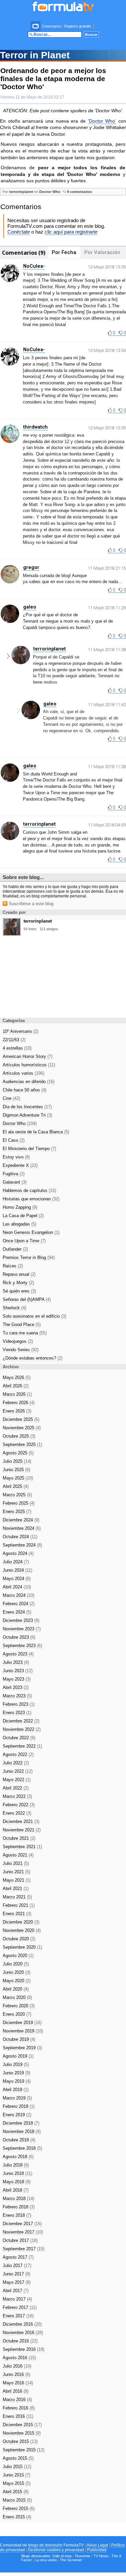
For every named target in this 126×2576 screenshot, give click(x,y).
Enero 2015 (17, 2517)
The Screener (71, 2560)
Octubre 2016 (20, 2341)
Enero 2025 (17, 1512)
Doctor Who (50, 192)
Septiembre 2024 (22, 1545)
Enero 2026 (17, 1411)
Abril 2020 (16, 1989)
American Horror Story (28, 1056)
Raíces (13, 1266)
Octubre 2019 (19, 2039)
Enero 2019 (17, 2115)
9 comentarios (79, 192)
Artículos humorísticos (29, 1065)
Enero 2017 (18, 2316)
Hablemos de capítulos (29, 1190)
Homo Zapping (20, 1207)
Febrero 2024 (19, 1604)
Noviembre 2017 (23, 2232)
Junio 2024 (17, 1570)
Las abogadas (19, 1224)
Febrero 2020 (19, 2006)
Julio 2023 (16, 1662)
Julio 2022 (16, 1763)
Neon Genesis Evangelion (31, 1232)
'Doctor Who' (102, 121)
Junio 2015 (16, 2475)
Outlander (15, 1249)
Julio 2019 (16, 2064)
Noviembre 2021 (22, 1830)
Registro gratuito (78, 26)
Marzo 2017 (17, 2299)
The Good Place (22, 1325)
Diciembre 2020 (21, 1922)
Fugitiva (14, 1174)
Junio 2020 (16, 1972)
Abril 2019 (16, 2090)
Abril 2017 (16, 2291)
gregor (31, 567)
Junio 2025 (16, 1470)
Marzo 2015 (17, 2500)
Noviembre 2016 (23, 2333)
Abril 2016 (16, 2391)
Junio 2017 (16, 2274)
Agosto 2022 (18, 1754)
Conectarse (52, 26)
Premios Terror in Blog (29, 1258)
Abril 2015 (16, 2492)
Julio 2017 (17, 2266)
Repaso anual (19, 1274)
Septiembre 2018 (22, 2148)
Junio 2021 (16, 1872)
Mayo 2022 (17, 1780)
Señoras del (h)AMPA (27, 1299)
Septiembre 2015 (24, 2450)
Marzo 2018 (18, 2198)
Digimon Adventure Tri (27, 1115)
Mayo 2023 (17, 1679)
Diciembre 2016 (22, 2324)
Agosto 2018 (18, 2157)
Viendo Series (21, 1350)
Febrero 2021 (19, 1905)
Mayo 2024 (17, 1579)
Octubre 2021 (19, 1838)
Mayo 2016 (18, 2383)
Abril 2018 (16, 2190)
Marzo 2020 (17, 1997)
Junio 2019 (16, 2073)
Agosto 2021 (18, 1855)
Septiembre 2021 (22, 1847)
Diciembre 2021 (21, 1821)
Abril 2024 (17, 1587)
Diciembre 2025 (21, 1419)
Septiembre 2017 (24, 2249)
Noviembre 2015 (22, 2433)
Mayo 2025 (18, 1478)
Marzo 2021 (17, 1897)
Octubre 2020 (19, 1939)
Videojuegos (18, 1341)
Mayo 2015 (17, 2483)
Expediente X (20, 1165)
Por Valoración (102, 252)
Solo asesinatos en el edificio (34, 1316)
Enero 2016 (18, 2416)
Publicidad (97, 2550)
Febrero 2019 (19, 2106)
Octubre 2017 (20, 2240)
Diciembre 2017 (22, 2224)
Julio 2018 (16, 2165)
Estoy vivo (16, 1157)
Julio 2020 (16, 1964)
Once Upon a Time (24, 1241)
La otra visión (46, 2560)
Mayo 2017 (17, 2282)
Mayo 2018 (17, 2182)
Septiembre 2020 (22, 1947)
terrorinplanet (21, 192)
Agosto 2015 (18, 2458)
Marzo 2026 (17, 1394)
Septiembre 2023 (22, 1646)
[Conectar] (36, 26)
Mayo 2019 (17, 2081)
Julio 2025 (17, 1461)
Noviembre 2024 (22, 1528)
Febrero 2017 (20, 2307)
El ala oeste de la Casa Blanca (36, 1132)
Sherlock (14, 1308)
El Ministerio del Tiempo (29, 1149)
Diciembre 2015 (22, 2425)
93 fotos (30, 929)
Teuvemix (82, 2556)
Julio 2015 (17, 2467)
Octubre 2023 (19, 1637)
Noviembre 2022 (22, 1729)
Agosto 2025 (18, 1453)
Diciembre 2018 (21, 2123)
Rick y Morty (18, 1283)
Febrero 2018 (19, 2207)
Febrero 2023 (19, 1704)
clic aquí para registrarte (71, 232)
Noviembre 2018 (22, 2131)
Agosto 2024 (18, 1553)
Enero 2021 (17, 1914)
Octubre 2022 (19, 1738)
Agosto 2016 (19, 2358)
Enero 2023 (17, 1713)
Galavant (15, 1182)
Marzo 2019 (17, 2098)
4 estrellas (17, 1048)
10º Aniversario (20, 1031)
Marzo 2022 (17, 1796)
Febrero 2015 (19, 2508)
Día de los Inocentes (27, 1107)
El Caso (14, 1140)
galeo (30, 607)
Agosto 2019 (18, 2056)
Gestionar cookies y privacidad (56, 2550)
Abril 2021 (16, 1889)
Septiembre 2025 (22, 1444)
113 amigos (49, 929)
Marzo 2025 (17, 1495)
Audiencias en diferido (29, 1082)
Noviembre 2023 (22, 1629)
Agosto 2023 (18, 1654)
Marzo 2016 (17, 2400)
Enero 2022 (17, 1813)
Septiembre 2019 (22, 2048)
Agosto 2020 (18, 1956)
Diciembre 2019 (22, 2023)
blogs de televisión (45, 2545)
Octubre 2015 (20, 2441)
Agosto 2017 (18, 2257)
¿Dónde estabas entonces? (33, 1358)
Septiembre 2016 (24, 2349)
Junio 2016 (16, 2374)
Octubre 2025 (19, 1436)
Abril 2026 (16, 1386)
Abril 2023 (16, 1687)
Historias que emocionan (31, 1199)
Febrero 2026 (19, 1403)
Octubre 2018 (19, 2140)
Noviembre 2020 (22, 1930)
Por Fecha (64, 252)
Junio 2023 (18, 1671)
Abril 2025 (16, 1486)
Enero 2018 (17, 2215)
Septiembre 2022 (22, 1746)
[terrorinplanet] (12, 934)
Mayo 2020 (17, 1981)
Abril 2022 (16, 1788)
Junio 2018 (17, 2173)
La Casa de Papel (23, 1216)
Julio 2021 (16, 1863)
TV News (101, 2556)
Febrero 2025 (19, 1503)
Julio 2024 (16, 1562)
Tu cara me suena (25, 1333)
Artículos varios (24, 1073)
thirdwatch (35, 427)
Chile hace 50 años (25, 1090)
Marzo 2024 (18, 1595)
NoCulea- (34, 266)
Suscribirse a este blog (30, 904)
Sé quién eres (19, 1291)
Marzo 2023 (17, 1696)
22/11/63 (14, 1040)
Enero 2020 (17, 2014)
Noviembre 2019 (23, 2031)
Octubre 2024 (20, 1537)
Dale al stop (62, 2556)
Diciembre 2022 (21, 1721)
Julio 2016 (17, 2366)
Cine (11, 1098)
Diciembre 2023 (21, 1620)
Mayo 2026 (17, 1377)
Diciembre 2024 (21, 1520)
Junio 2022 (18, 1771)
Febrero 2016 (19, 2408)
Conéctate (19, 232)
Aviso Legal (97, 2545)
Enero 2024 (17, 1612)
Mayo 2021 (17, 1880)
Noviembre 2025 (22, 1428)
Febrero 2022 (19, 1805)
